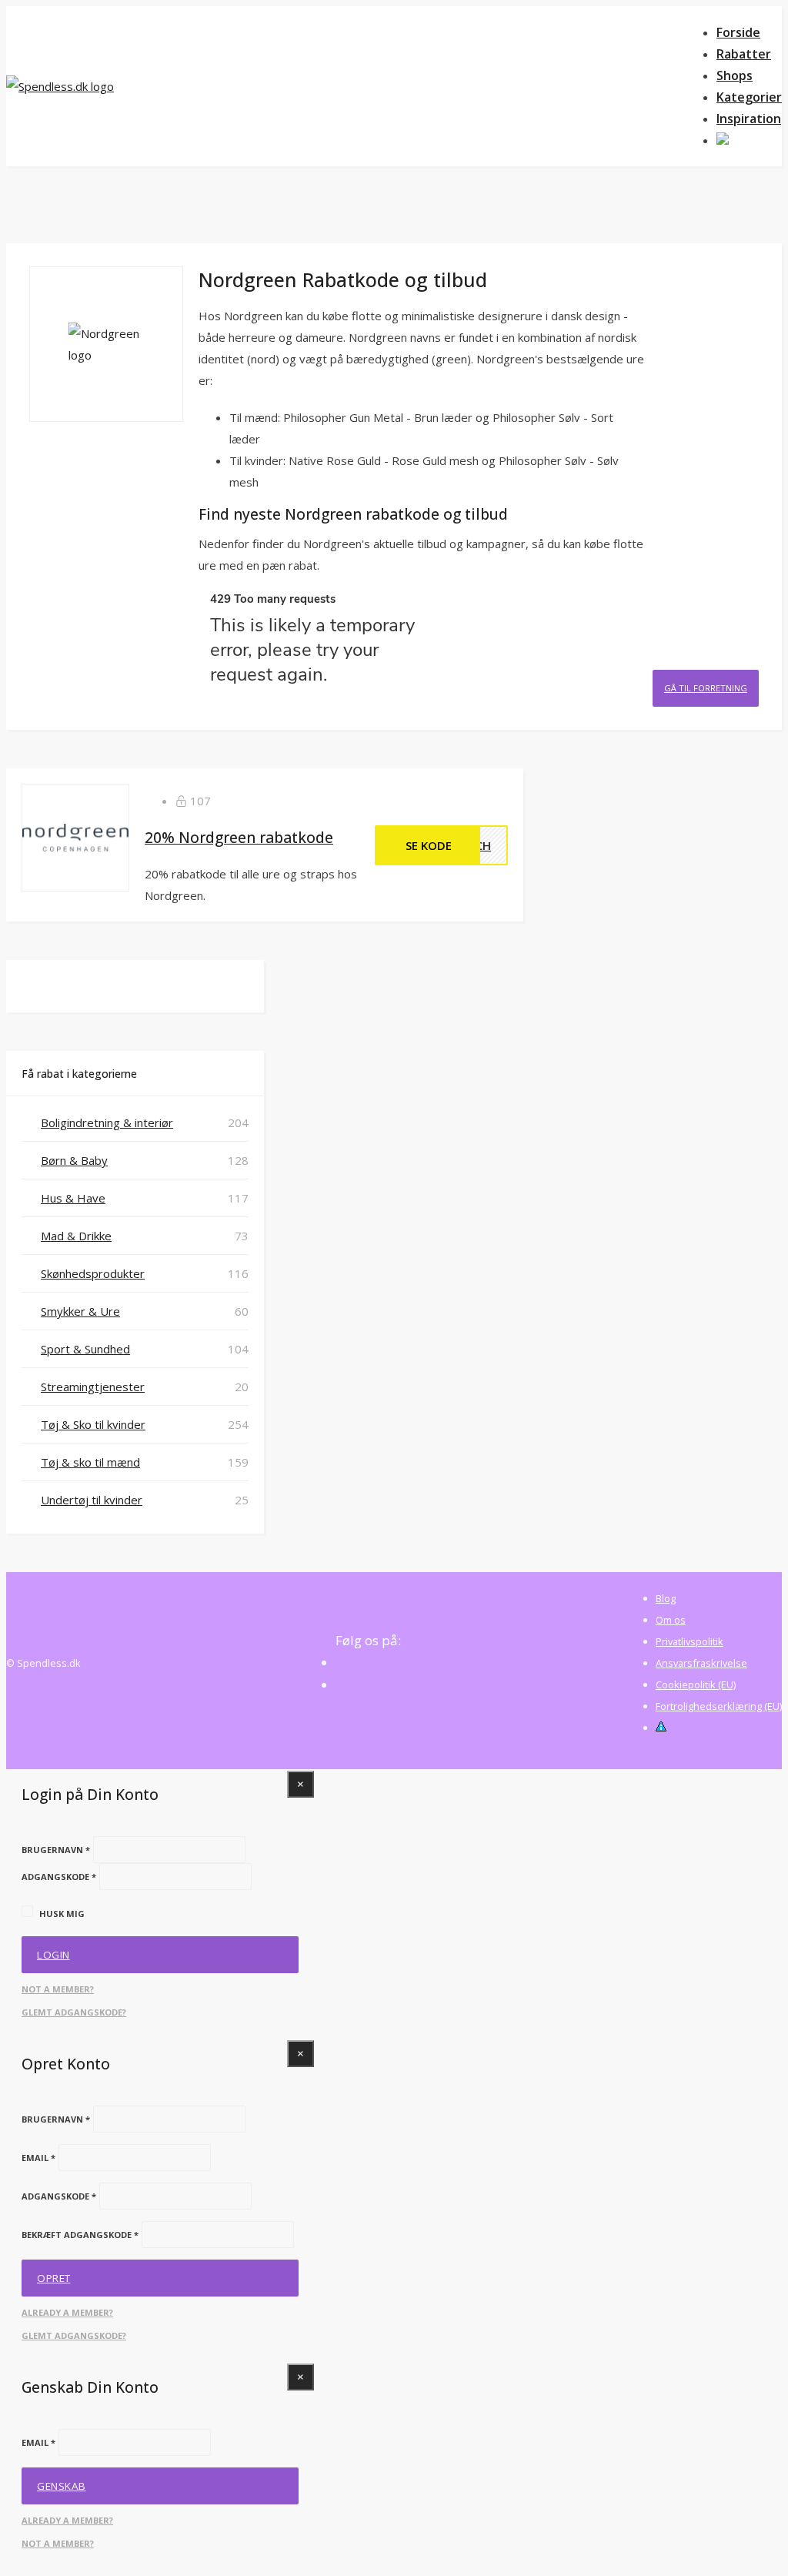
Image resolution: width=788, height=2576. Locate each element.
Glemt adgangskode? (74, 2012)
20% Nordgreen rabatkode (239, 838)
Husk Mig (62, 1914)
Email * (38, 2158)
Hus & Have (73, 1198)
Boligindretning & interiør (107, 1122)
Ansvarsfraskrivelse (701, 1663)
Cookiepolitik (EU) (696, 1684)
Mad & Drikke (76, 1236)
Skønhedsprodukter (93, 1273)
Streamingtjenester (93, 1387)
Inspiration (749, 119)
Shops (735, 75)
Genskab (62, 2486)
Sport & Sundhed (85, 1349)
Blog (666, 1598)
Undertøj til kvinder (92, 1500)
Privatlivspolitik (689, 1641)
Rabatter (744, 54)
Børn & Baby (74, 1160)
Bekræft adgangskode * (80, 2235)
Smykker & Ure (80, 1311)
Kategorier (749, 97)
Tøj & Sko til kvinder (93, 1424)
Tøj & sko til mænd (90, 1462)
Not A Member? (58, 1989)
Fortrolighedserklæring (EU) (719, 1706)
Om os (671, 1620)
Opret (54, 2278)
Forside (738, 32)
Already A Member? (67, 2312)
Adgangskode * (59, 1877)
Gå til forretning (706, 688)
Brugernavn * (56, 1850)
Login (53, 1955)
